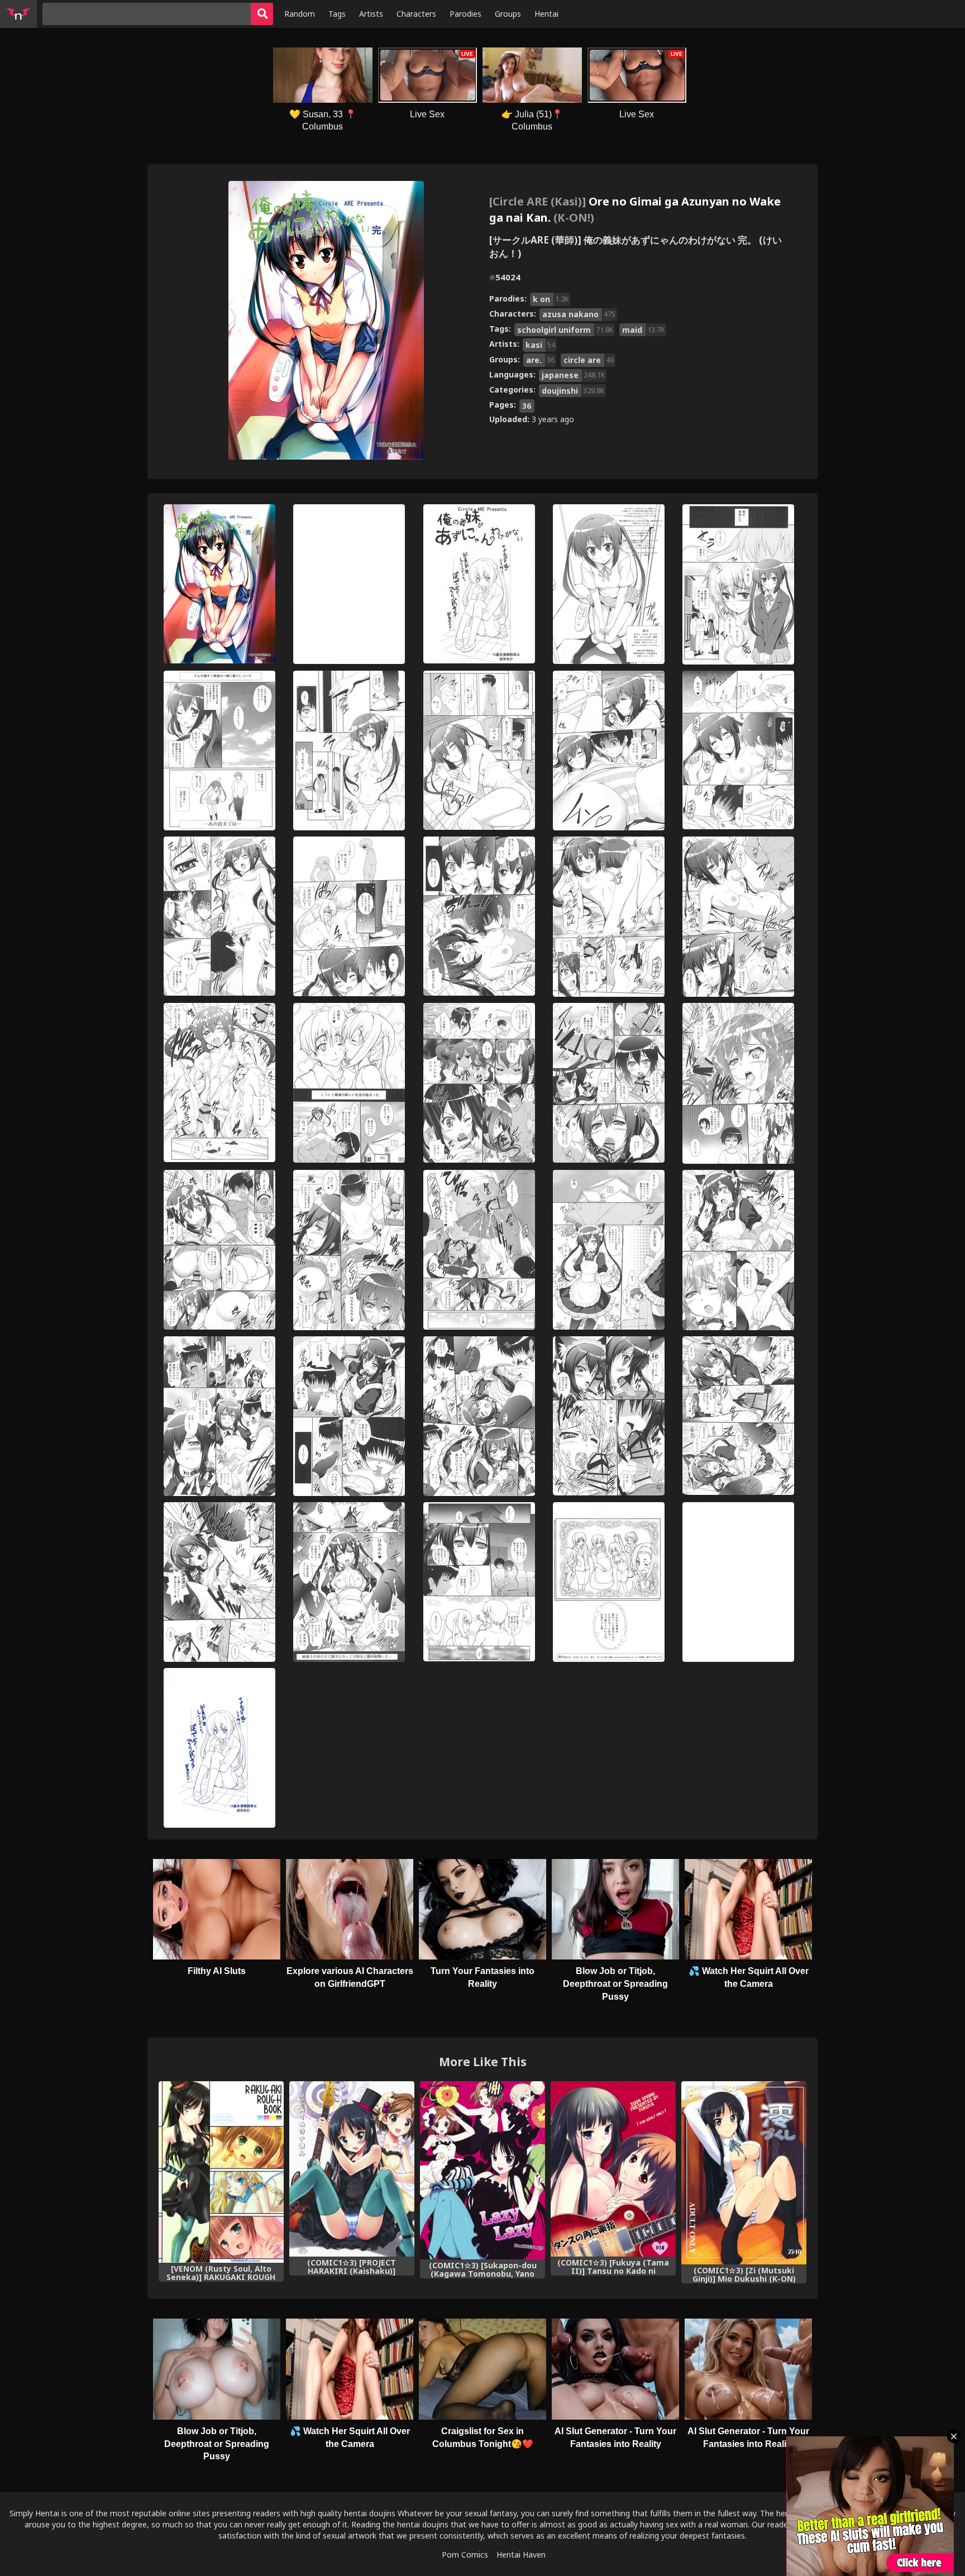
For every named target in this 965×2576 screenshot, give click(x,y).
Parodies (465, 14)
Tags (337, 14)
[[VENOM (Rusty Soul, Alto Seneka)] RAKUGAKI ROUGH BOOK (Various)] (221, 2172)
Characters (416, 14)
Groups (508, 14)
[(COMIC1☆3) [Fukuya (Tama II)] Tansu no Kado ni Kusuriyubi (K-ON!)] (613, 2169)
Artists (371, 14)
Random (300, 14)
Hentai (546, 14)
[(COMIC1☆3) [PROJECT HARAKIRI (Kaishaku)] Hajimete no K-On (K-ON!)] (352, 2169)
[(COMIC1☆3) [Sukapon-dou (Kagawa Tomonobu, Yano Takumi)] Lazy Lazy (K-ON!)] (482, 2170)
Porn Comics (465, 2555)
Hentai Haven (521, 2555)
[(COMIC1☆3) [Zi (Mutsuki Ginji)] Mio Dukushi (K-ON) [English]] (744, 2173)
